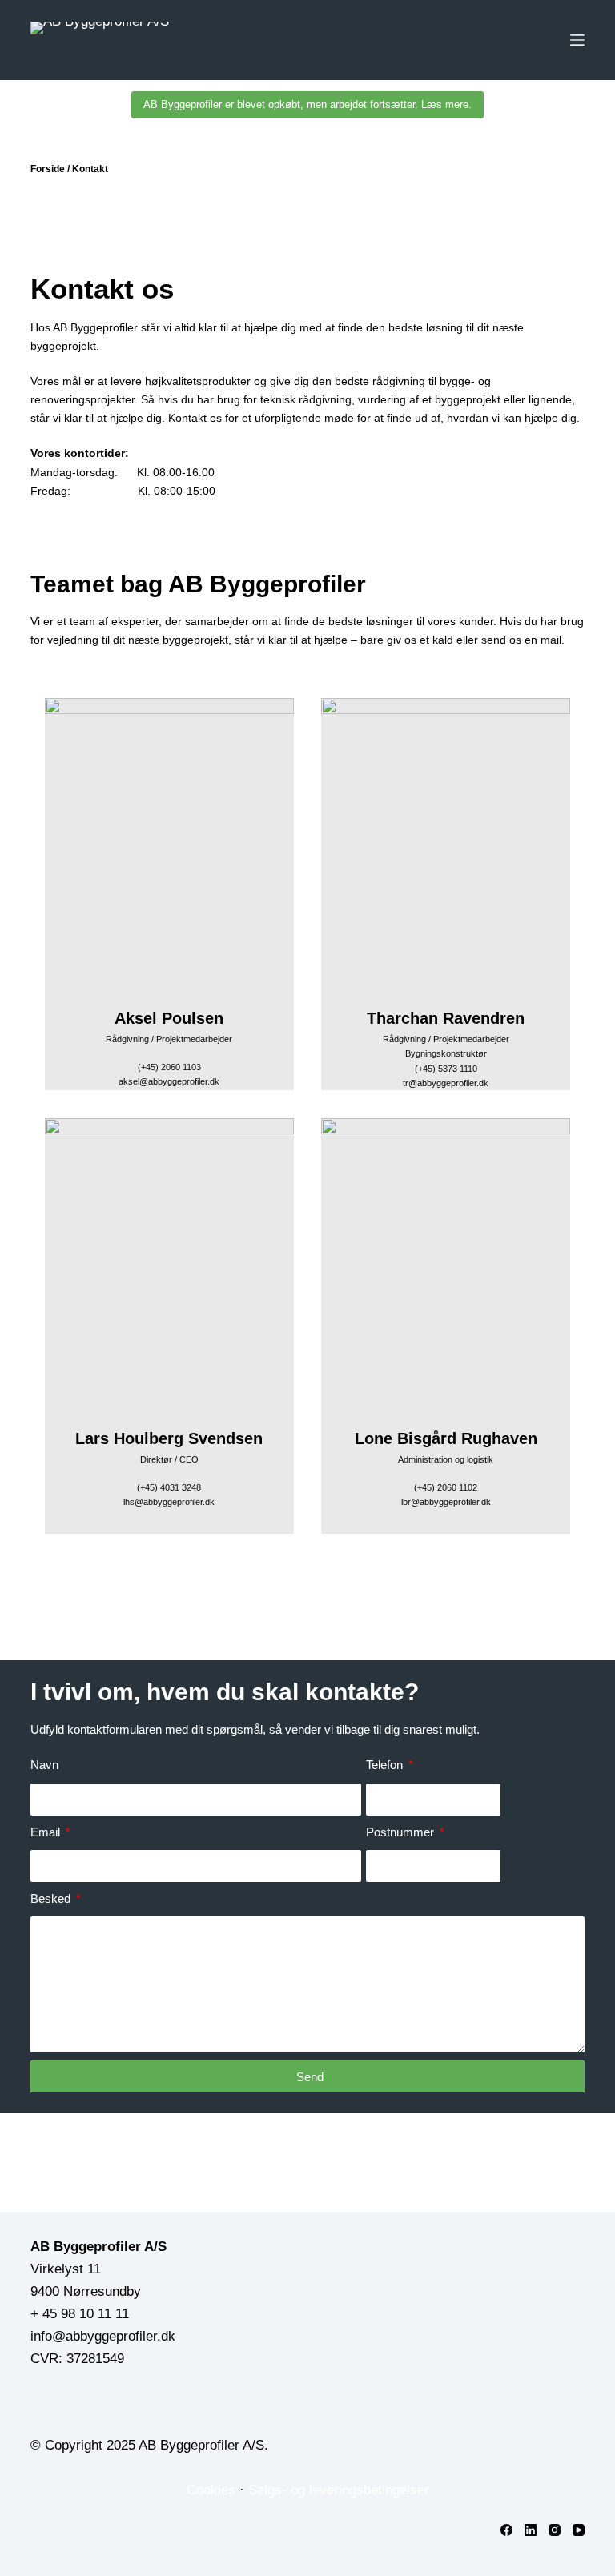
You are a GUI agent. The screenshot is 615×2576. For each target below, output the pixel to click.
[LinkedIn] (531, 2530)
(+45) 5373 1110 (446, 1069)
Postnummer (402, 1832)
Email (47, 1832)
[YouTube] (579, 2530)
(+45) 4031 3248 (169, 1487)
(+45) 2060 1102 (446, 1487)
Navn (44, 1765)
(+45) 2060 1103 (169, 1067)
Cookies (211, 2490)
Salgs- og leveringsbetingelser (339, 2490)
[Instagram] (555, 2530)
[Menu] (577, 40)
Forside (48, 169)
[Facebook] (506, 2530)
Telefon (386, 1765)
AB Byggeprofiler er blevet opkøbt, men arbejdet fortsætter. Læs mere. (307, 104)
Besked (52, 1898)
